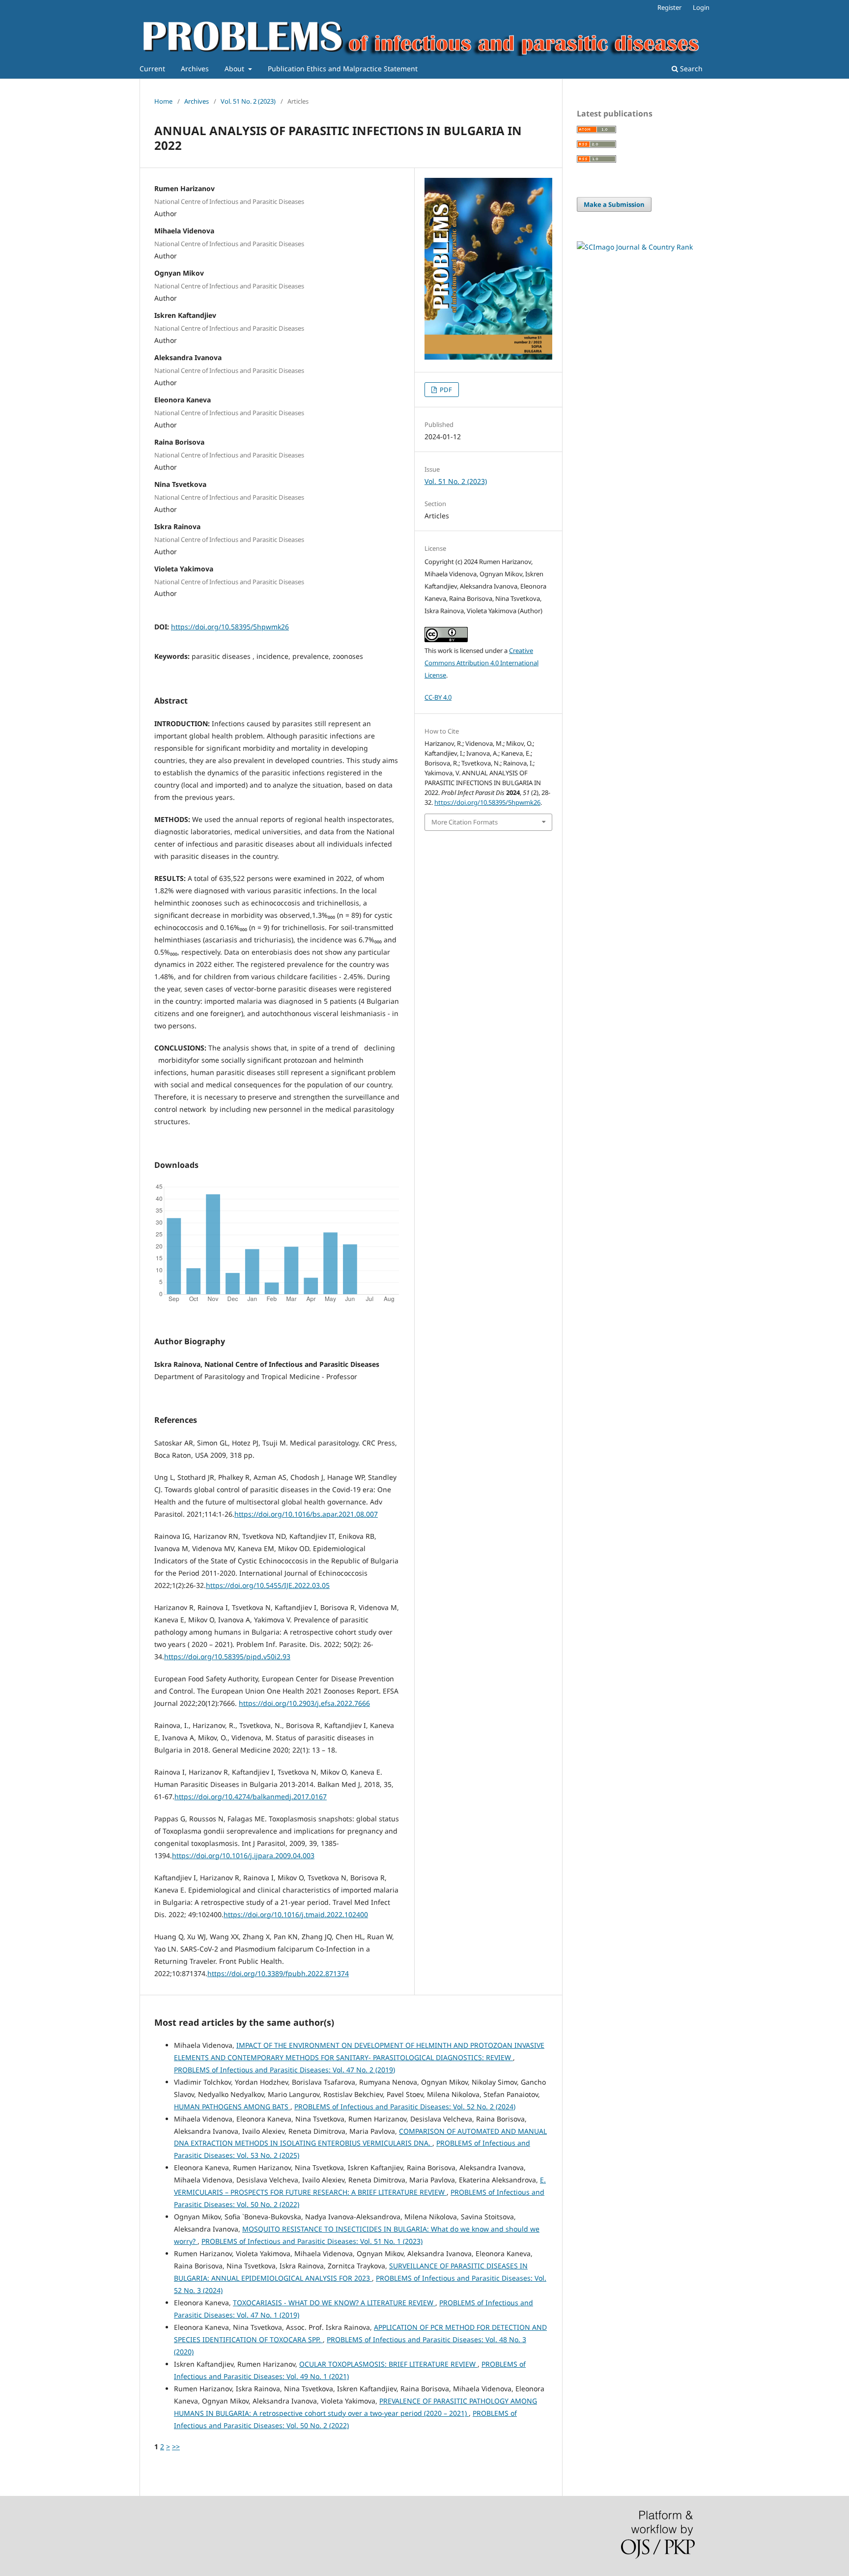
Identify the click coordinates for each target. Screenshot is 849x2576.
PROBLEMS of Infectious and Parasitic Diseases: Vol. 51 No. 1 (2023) (312, 2241)
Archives (195, 69)
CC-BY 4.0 (438, 697)
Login (701, 7)
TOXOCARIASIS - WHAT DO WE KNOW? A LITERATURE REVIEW (334, 2303)
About (235, 69)
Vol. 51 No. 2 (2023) (248, 101)
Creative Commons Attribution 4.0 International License (481, 663)
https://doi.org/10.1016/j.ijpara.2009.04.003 (243, 1855)
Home (163, 101)
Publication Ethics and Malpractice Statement (343, 69)
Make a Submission (614, 204)
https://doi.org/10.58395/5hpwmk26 (230, 627)
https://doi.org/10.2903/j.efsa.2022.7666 (304, 1703)
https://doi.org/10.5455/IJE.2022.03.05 (268, 1585)
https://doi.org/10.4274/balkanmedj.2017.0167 (251, 1797)
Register (669, 7)
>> (176, 2447)
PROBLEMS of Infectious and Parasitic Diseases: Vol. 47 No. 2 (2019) (284, 2070)
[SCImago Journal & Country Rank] (635, 247)
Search (690, 69)
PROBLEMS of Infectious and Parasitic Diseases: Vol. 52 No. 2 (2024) (405, 2107)
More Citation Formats (465, 822)
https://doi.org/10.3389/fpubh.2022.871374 (278, 1973)
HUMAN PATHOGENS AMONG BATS (232, 2107)
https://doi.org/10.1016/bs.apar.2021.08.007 (306, 1514)
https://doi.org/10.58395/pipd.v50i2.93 (227, 1656)
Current (152, 69)
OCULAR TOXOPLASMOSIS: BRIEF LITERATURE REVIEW (388, 2364)
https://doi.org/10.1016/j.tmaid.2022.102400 (296, 1914)
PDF (445, 390)
